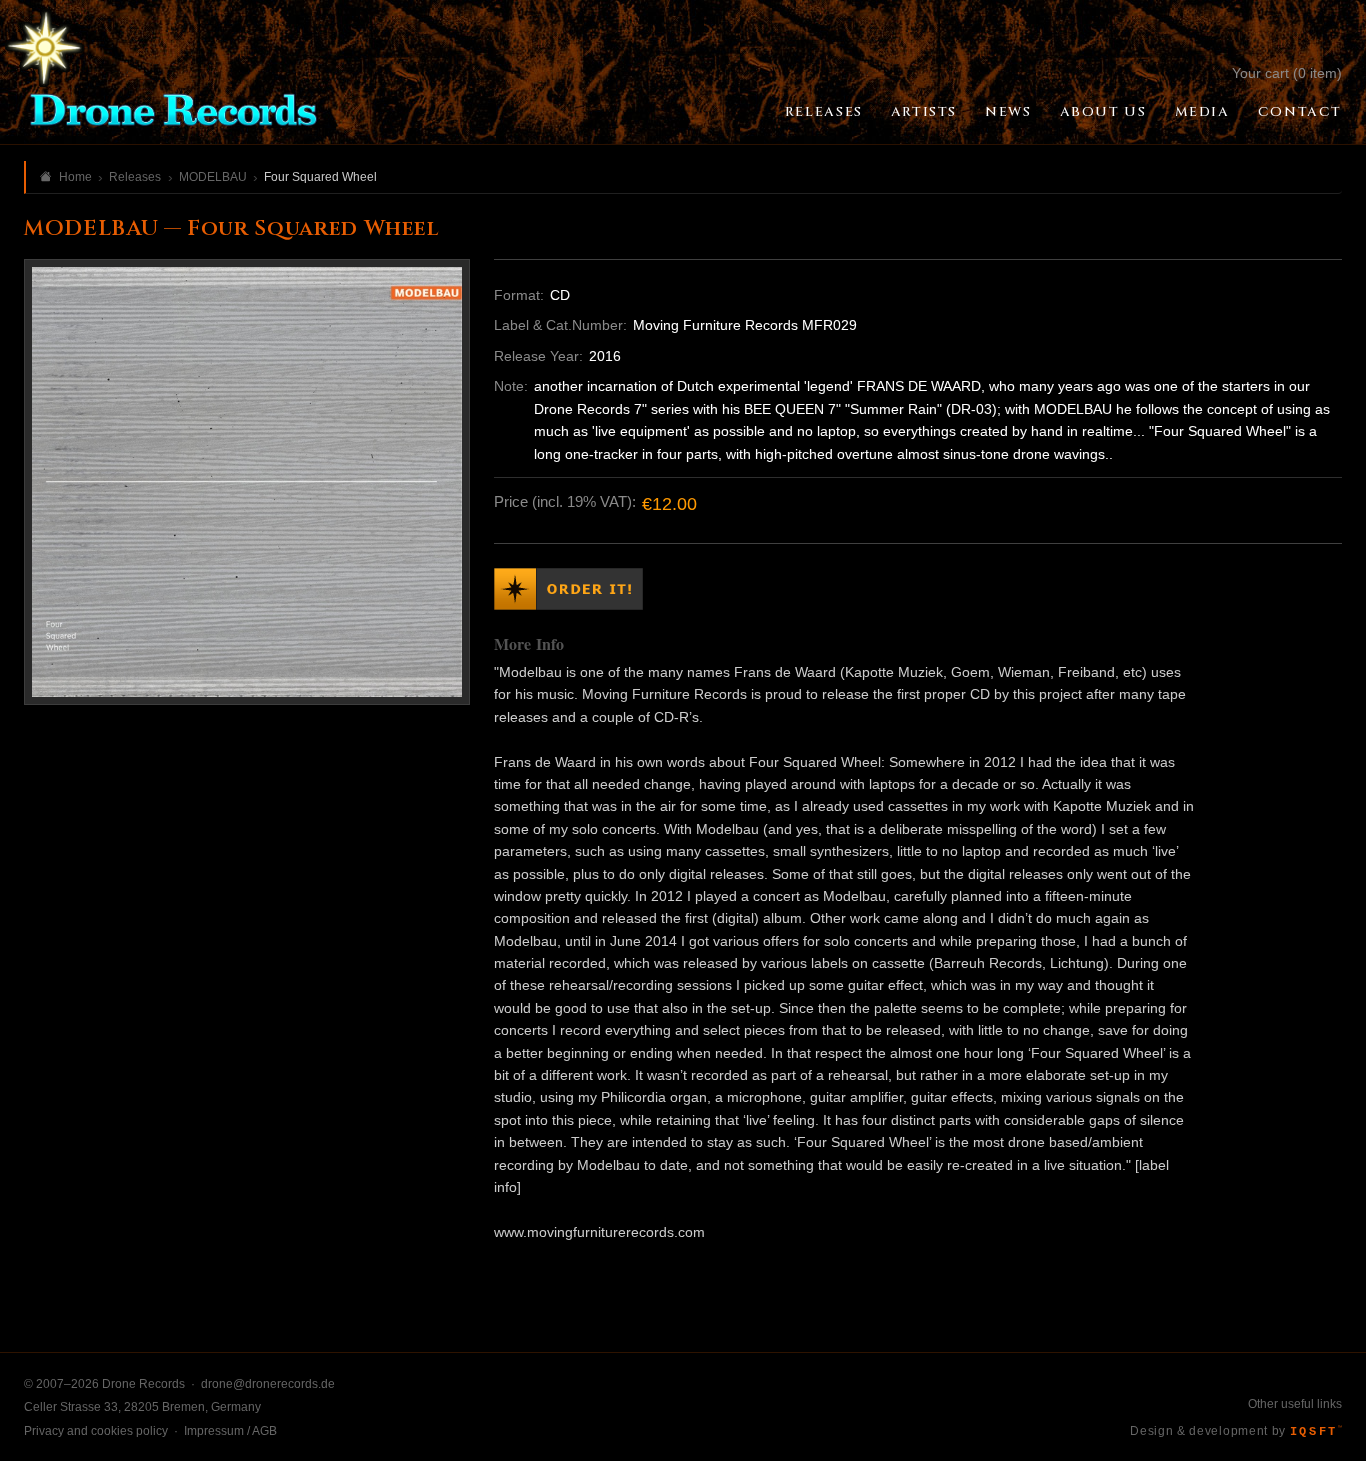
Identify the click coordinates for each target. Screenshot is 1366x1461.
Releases (824, 112)
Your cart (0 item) (1287, 73)
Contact (1300, 112)
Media (1202, 112)
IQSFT (1316, 1432)
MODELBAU (213, 177)
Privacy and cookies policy (96, 1431)
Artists (924, 112)
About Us (1103, 112)
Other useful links (1295, 1404)
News (1008, 112)
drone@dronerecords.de (268, 1384)
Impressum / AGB (230, 1431)
